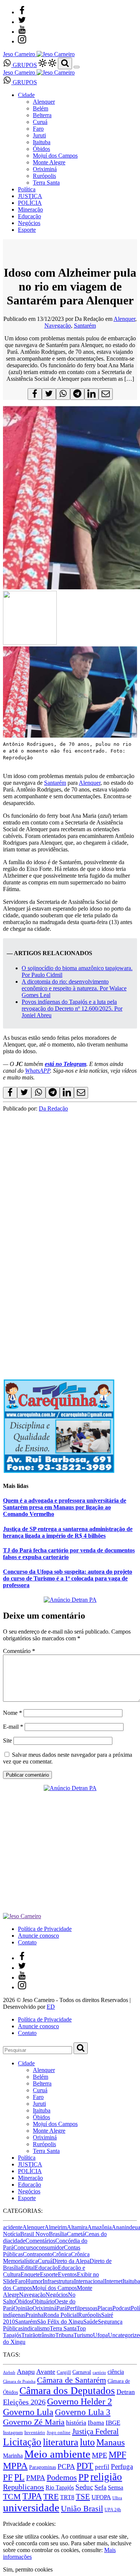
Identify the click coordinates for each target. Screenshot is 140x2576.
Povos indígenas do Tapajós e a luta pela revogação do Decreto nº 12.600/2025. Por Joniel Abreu (72, 1008)
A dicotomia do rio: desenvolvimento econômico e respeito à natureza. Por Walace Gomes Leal (74, 988)
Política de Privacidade (45, 1929)
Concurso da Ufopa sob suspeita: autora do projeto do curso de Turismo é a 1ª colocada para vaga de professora (68, 1578)
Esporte (27, 230)
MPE (99, 2455)
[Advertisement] (70, 1296)
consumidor (50, 2247)
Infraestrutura (58, 2281)
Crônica (62, 2254)
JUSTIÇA (30, 196)
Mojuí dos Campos (55, 156)
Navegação (58, 326)
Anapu (26, 2372)
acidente (13, 2227)
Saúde (91, 2322)
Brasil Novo (35, 2234)
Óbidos (41, 149)
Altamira (77, 2227)
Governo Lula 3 (83, 2412)
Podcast (122, 2308)
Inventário (35, 2433)
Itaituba (42, 142)
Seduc (84, 2487)
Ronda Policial (61, 2315)
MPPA (15, 2466)
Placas (105, 2308)
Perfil (73, 2308)
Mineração (30, 209)
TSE (83, 2497)
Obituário (43, 2301)
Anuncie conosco (38, 1936)
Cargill (64, 2372)
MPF (117, 2455)
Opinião (23, 2308)
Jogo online (59, 2432)
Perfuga (122, 2466)
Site (7, 1740)
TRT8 (67, 2497)
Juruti (39, 135)
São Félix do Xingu (60, 2322)
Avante (46, 2372)
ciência (116, 2372)
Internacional (89, 2281)
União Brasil (82, 2509)
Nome (13, 1713)
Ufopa (100, 2335)
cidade (18, 2241)
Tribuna (64, 2335)
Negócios (29, 223)
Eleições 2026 (24, 2402)
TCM (12, 2496)
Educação (29, 216)
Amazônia (99, 2227)
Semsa (116, 2487)
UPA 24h (113, 2510)
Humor (34, 2281)
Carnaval (82, 2372)
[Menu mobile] (77, 67)
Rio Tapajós (60, 2487)
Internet (113, 2281)
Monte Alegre (49, 162)
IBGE (113, 2423)
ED (51, 2007)
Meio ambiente (57, 2454)
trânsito (47, 2335)
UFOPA (101, 2497)
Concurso (25, 2247)
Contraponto (38, 2254)
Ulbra (117, 2498)
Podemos (62, 2477)
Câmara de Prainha (19, 2381)
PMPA (36, 2478)
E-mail (13, 1727)
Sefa (100, 2487)
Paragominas (43, 2467)
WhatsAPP (38, 1071)
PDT (85, 2466)
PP (84, 2477)
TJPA (32, 2496)
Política (27, 189)
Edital (28, 2268)
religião (106, 2477)
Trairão (30, 2335)
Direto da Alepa (71, 2261)
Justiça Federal (95, 2431)
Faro (38, 129)
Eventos (67, 2274)
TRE (51, 2496)
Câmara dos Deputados (67, 2391)
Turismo (83, 2335)
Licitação (22, 2442)
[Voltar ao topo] (6, 2517)
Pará (62, 2308)
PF (8, 2477)
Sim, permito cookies (28, 2569)
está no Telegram (66, 1064)
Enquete (30, 2274)
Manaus (111, 2442)
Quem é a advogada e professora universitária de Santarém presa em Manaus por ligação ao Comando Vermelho (65, 1507)
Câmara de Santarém (71, 2380)
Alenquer (44, 102)
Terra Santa (46, 183)
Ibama (96, 2423)
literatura (61, 2442)
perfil (102, 2467)
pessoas (88, 2308)
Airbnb (9, 2373)
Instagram (13, 2432)
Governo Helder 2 (80, 2402)
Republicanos (24, 2487)
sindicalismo (35, 2328)
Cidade (26, 95)
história (76, 2422)
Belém (41, 108)
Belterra (42, 115)
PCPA (66, 2466)
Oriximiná (45, 169)
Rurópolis (44, 176)
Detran (126, 2392)
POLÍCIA (30, 203)
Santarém (85, 326)
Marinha (13, 2456)
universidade (31, 2507)
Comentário (19, 1651)
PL (19, 2477)
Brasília (58, 2234)
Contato (27, 1942)
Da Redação (53, 1108)
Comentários (40, 2241)
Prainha (34, 2315)
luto (87, 2442)
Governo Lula (28, 2412)
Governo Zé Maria (34, 2422)
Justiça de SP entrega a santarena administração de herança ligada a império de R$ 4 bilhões (68, 1532)
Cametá (76, 2234)
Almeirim (56, 2227)
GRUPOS (24, 65)
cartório (99, 2373)
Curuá (40, 122)
